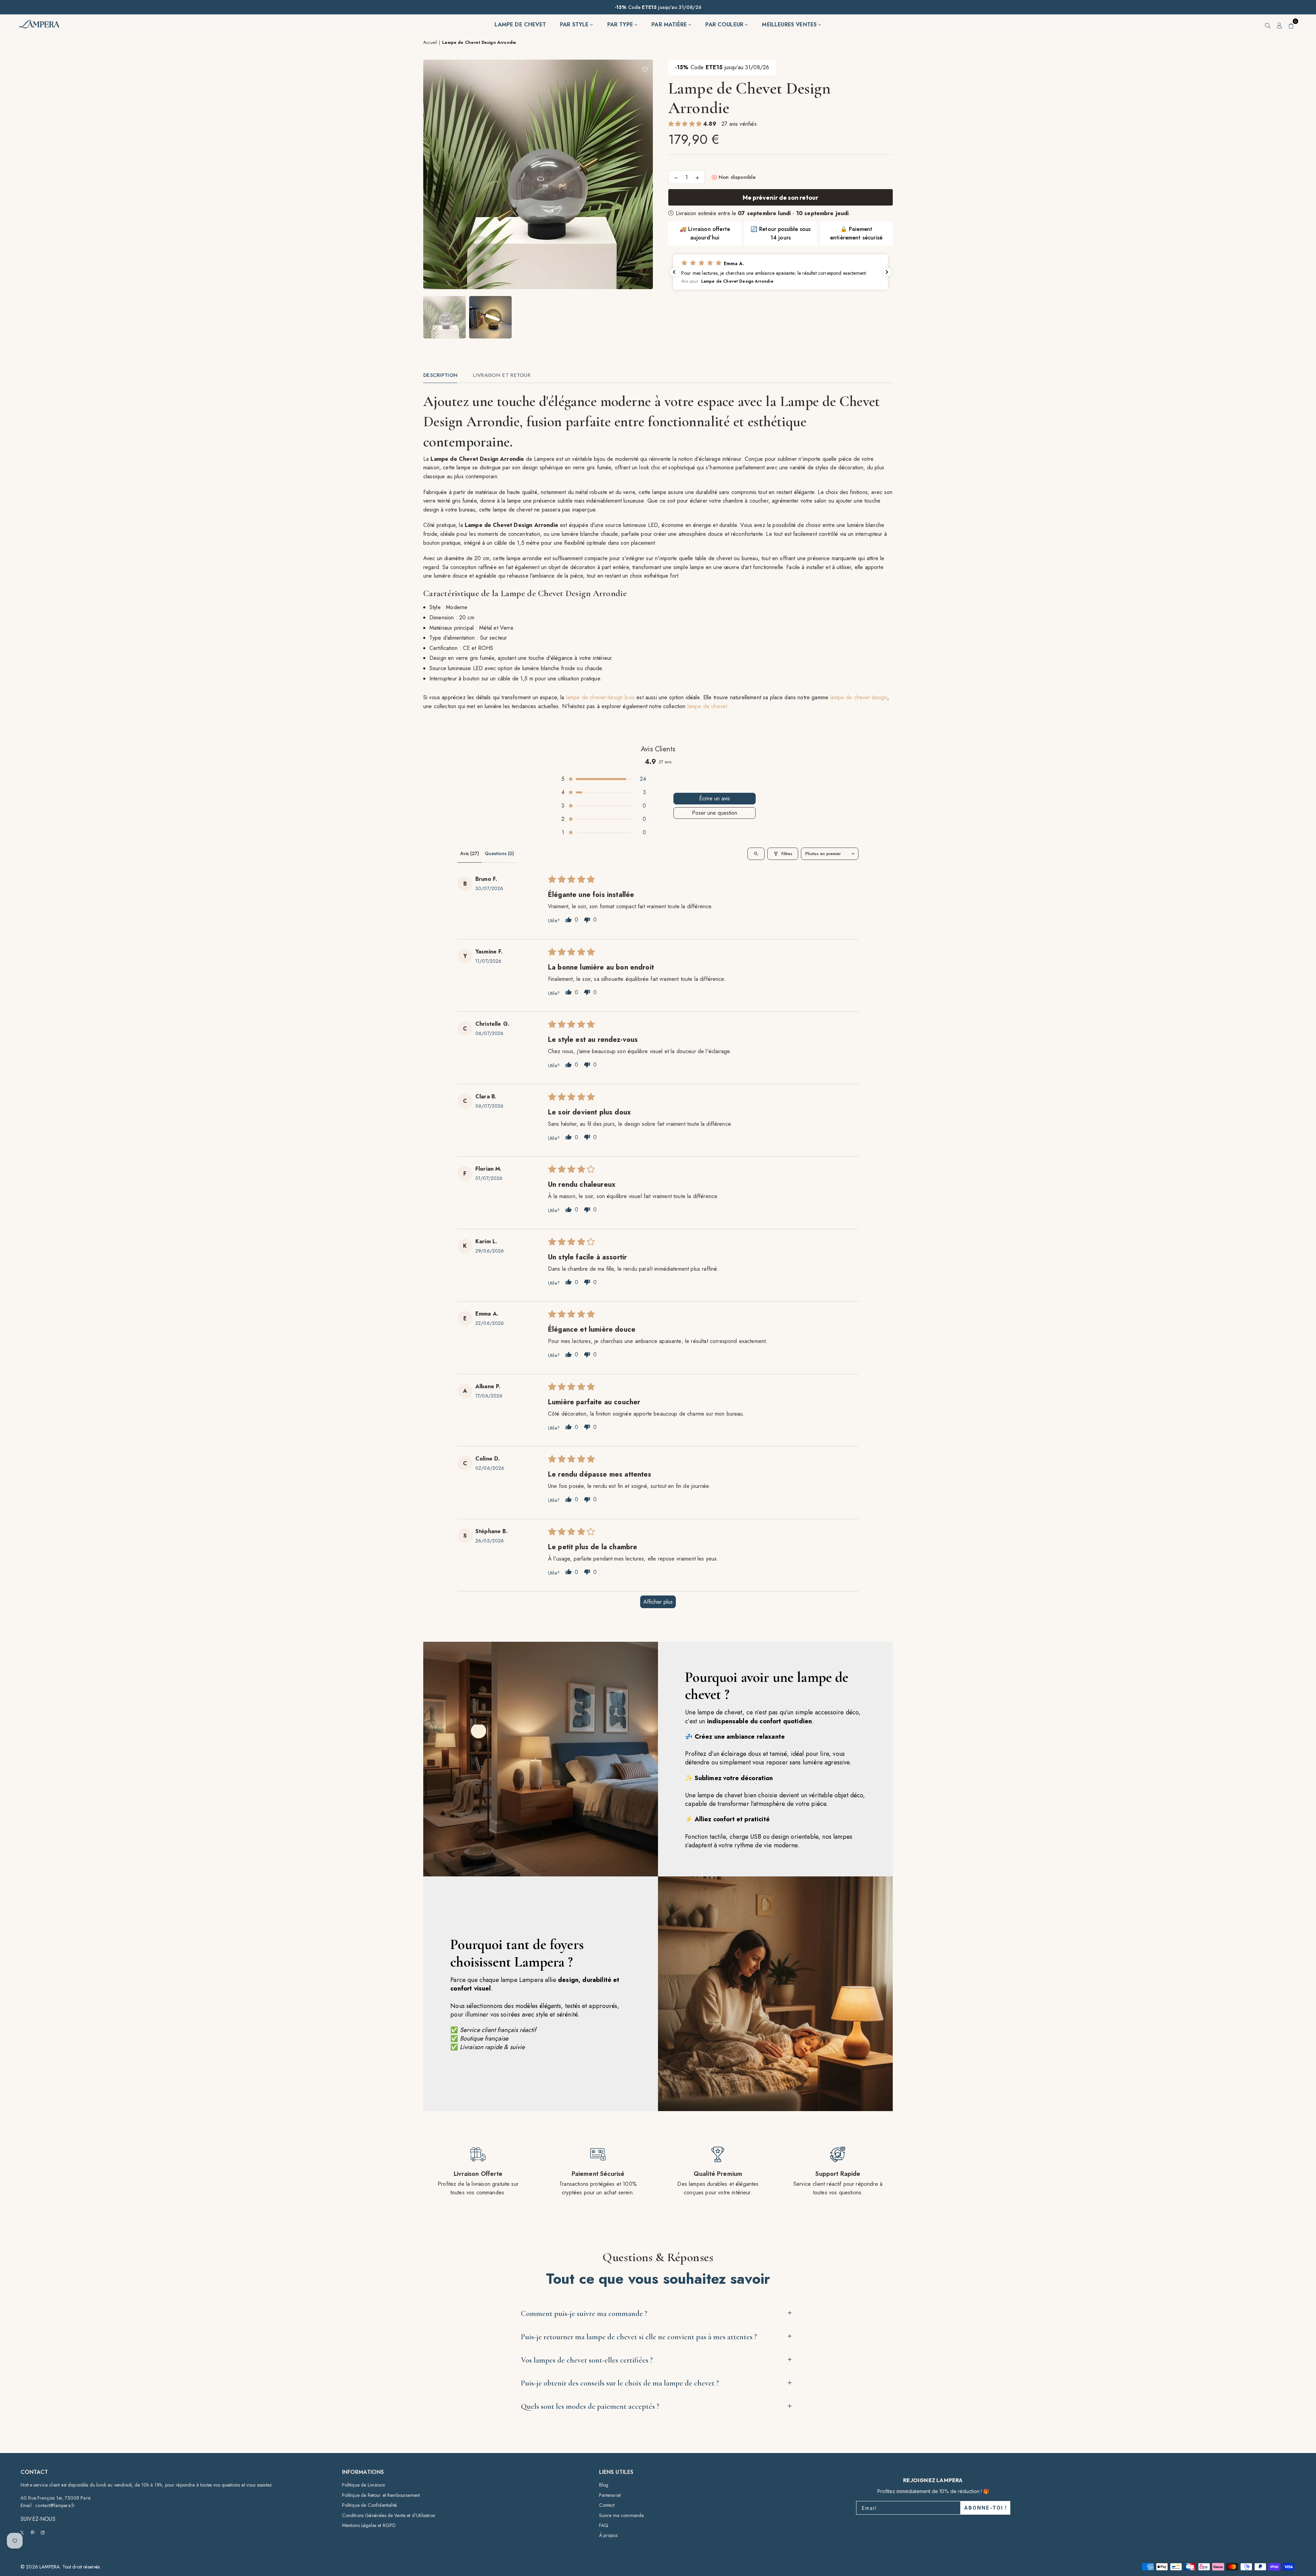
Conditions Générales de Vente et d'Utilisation (389, 2515)
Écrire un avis (715, 798)
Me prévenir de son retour (781, 198)
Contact (607, 2505)
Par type (621, 24)
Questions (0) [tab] (499, 853)
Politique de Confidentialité (369, 2505)
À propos (608, 2535)
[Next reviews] (887, 272)
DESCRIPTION (440, 375)
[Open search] (756, 854)
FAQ (604, 2525)
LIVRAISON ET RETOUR (502, 375)
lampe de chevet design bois (600, 697)
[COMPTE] (1280, 25)
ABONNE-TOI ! (985, 2508)
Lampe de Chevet (520, 24)
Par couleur (725, 24)
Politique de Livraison (364, 2485)
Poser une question (715, 813)
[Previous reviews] (674, 272)
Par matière (670, 24)
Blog (604, 2485)
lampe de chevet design (859, 697)
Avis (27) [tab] (470, 853)
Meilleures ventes (790, 24)
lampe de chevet (707, 706)
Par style (575, 24)
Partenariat (610, 2495)
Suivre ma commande (622, 2515)
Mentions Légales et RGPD (369, 2525)
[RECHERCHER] (1268, 25)
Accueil (430, 42)
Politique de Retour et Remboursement (381, 2495)
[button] (1291, 25)
